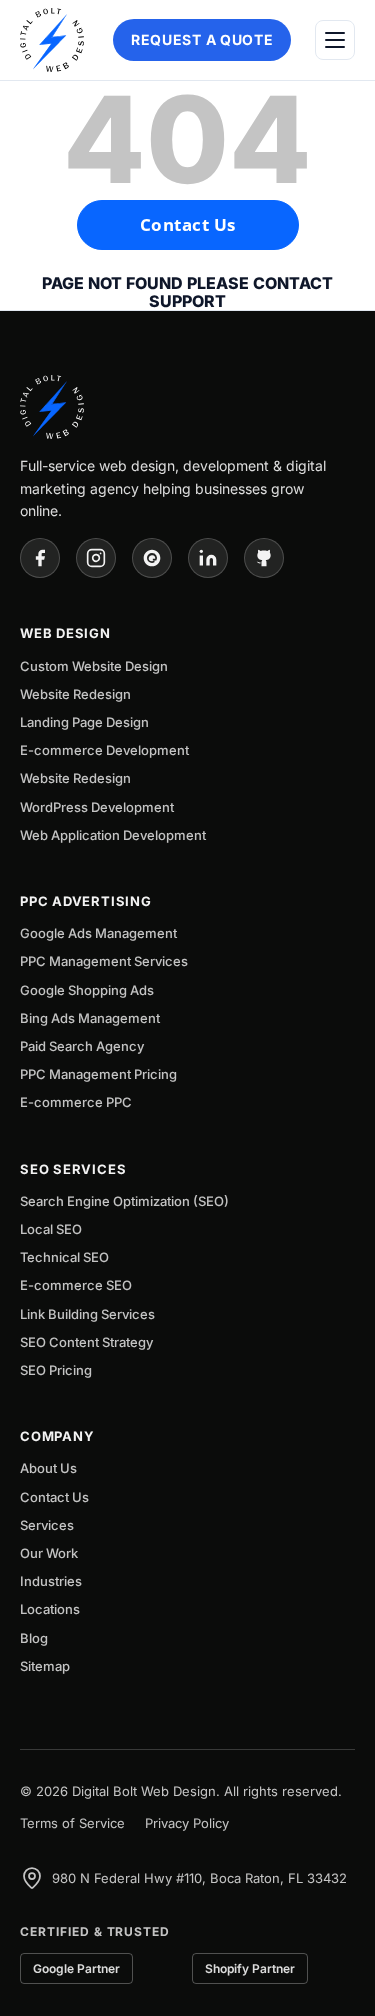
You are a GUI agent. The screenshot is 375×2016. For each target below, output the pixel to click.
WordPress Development (97, 807)
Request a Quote (202, 39)
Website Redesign (75, 694)
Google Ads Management (98, 933)
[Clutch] (152, 558)
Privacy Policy (187, 1823)
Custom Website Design (94, 666)
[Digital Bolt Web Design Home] (52, 40)
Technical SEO (64, 1257)
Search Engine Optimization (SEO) (124, 1201)
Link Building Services (87, 1314)
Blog (34, 1638)
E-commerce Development (104, 750)
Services (47, 1525)
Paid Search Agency (82, 1046)
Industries (51, 1581)
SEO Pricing (56, 1370)
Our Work (49, 1553)
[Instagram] (96, 558)
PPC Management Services (104, 961)
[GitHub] (264, 558)
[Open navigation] (335, 40)
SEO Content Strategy (86, 1342)
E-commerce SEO (76, 1285)
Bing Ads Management (90, 1018)
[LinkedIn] (208, 558)
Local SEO (51, 1229)
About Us (48, 1468)
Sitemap (45, 1666)
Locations (50, 1609)
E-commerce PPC (76, 1102)
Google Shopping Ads (87, 990)
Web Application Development (113, 835)
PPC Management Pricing (98, 1074)
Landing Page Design (84, 722)
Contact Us (188, 224)
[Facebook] (40, 558)
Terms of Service (72, 1823)
